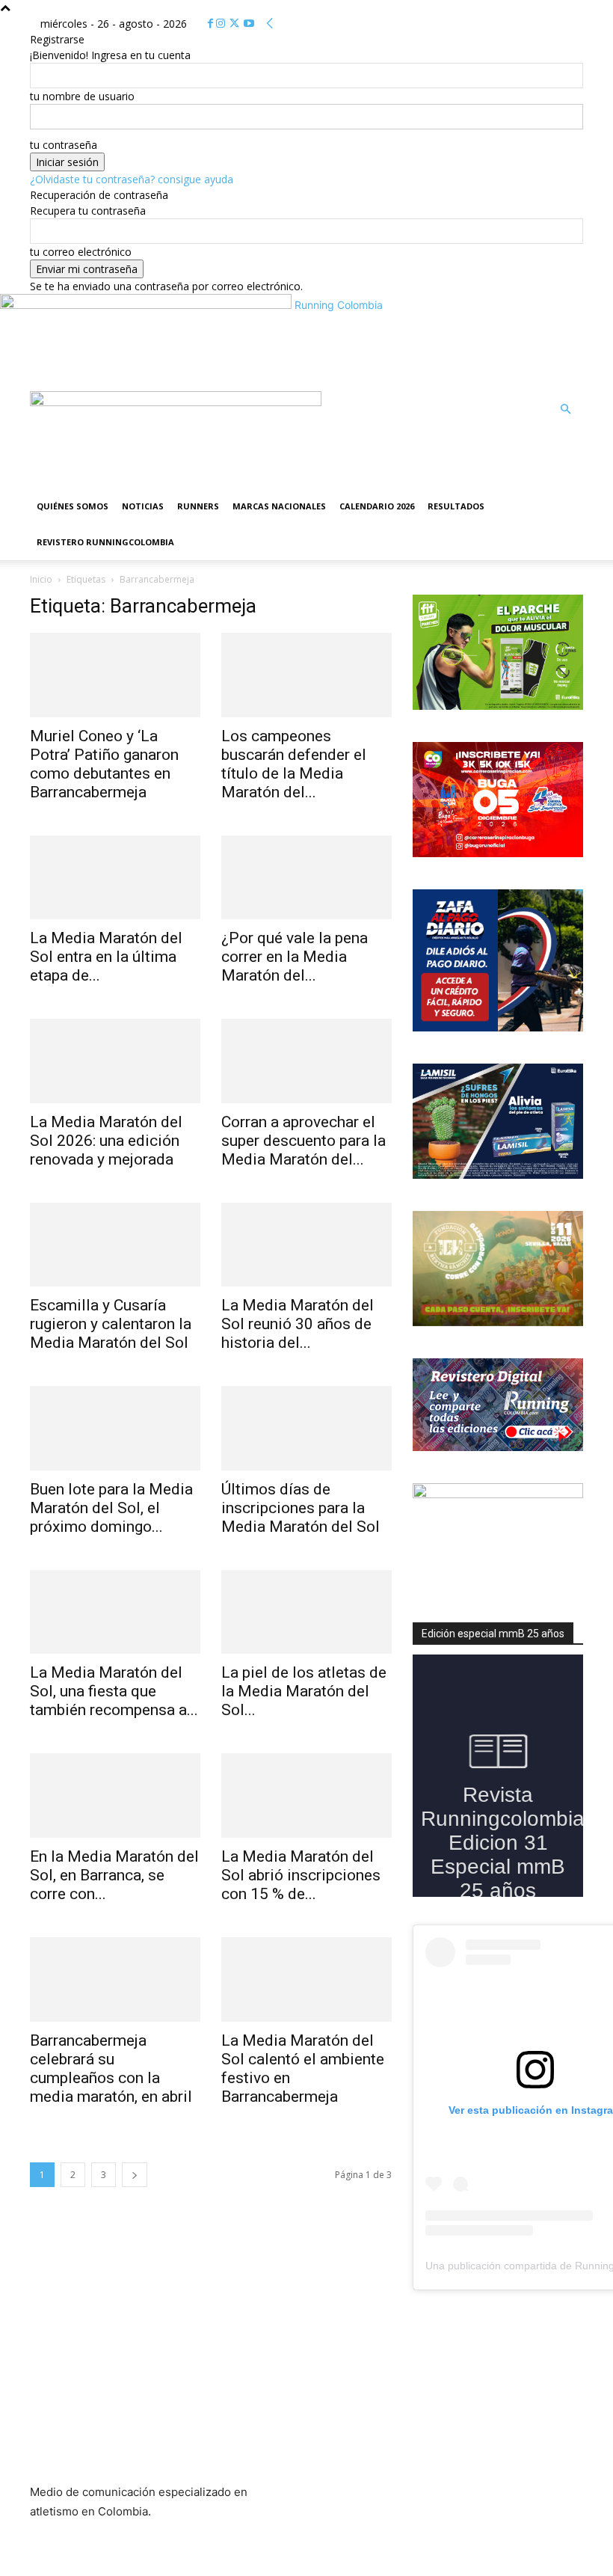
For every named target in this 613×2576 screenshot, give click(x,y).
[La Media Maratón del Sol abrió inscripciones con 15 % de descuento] (306, 1795)
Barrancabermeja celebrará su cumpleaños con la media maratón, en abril (111, 2069)
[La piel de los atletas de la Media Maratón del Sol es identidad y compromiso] (306, 1612)
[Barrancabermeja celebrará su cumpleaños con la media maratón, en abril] (115, 1979)
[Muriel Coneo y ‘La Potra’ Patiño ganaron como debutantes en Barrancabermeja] (115, 675)
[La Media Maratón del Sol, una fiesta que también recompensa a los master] (115, 1612)
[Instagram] (222, 24)
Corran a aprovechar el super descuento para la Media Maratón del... (304, 1141)
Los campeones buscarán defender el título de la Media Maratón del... (294, 764)
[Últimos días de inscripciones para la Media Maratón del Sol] (306, 1428)
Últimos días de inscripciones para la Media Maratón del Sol (301, 1508)
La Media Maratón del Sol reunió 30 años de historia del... (298, 1324)
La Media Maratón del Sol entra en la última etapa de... (106, 957)
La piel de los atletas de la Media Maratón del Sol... (304, 1691)
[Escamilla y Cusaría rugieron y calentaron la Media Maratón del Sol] (115, 1245)
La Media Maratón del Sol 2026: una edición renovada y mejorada (106, 1141)
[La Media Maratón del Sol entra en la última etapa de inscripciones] (115, 878)
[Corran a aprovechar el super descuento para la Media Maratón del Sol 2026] (306, 1061)
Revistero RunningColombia (105, 542)
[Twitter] (236, 24)
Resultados (456, 506)
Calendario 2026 (377, 506)
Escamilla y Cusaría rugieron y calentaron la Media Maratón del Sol (111, 1324)
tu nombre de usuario (82, 96)
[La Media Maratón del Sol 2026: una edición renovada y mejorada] (115, 1061)
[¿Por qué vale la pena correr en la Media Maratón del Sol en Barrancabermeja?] (306, 878)
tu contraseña (64, 145)
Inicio (41, 579)
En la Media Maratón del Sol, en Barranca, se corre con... (114, 1875)
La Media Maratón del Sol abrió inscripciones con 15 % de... (301, 1875)
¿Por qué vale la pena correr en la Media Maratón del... (295, 957)
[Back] (270, 24)
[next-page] (135, 2175)
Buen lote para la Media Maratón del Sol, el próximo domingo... (111, 1508)
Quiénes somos (73, 506)
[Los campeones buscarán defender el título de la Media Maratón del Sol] (306, 675)
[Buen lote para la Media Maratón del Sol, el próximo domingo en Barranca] (115, 1428)
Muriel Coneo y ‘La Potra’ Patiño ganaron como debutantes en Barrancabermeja (104, 764)
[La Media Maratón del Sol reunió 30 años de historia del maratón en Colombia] (306, 1245)
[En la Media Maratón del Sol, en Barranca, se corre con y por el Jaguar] (115, 1795)
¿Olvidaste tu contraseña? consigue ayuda (132, 179)
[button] (565, 410)
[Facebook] (212, 24)
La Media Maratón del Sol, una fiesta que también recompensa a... (114, 1691)
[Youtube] (249, 24)
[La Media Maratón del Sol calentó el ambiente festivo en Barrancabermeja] (306, 1979)
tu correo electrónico (81, 252)
